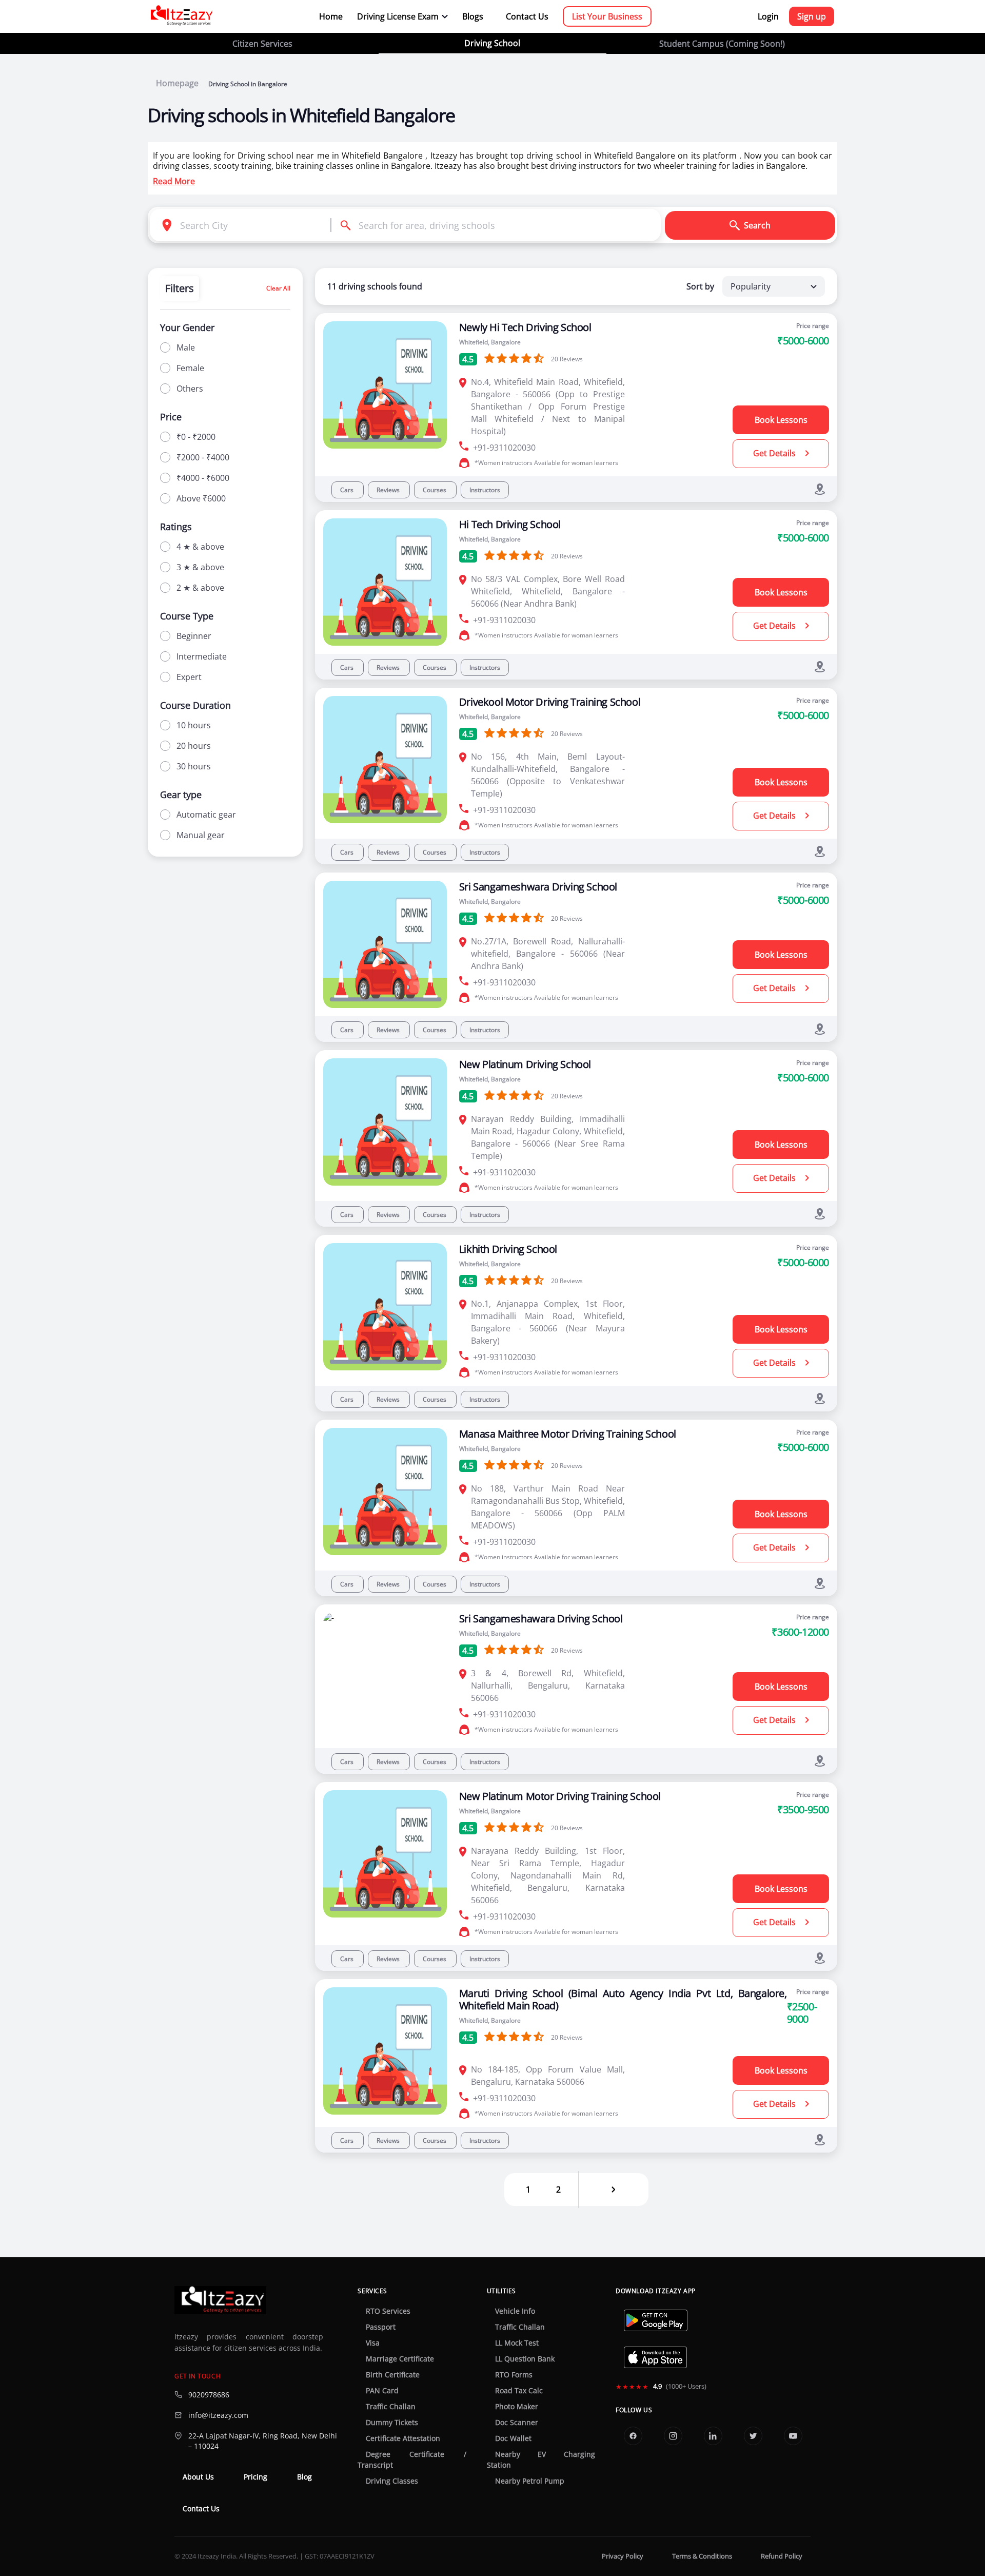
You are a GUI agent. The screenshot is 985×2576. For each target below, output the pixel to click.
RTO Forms (514, 2375)
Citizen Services (262, 44)
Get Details (775, 453)
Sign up (812, 16)
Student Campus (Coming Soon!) (722, 44)
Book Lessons (781, 420)
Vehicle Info (515, 2311)
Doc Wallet (513, 2438)
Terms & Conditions (702, 2556)
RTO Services (388, 2311)
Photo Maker (517, 2407)
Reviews (389, 490)
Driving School (492, 43)
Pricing (255, 2477)
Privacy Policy (623, 2556)
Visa (373, 2343)
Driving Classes (392, 2481)
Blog (304, 2477)
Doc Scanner (517, 2423)
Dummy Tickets (392, 2423)
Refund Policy (782, 2556)
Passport (381, 2327)
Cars (348, 490)
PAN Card (382, 2391)
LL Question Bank (525, 2359)
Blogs (473, 16)
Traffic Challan (391, 2407)
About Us (198, 2477)
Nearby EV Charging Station (541, 2460)
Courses (435, 490)
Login (768, 16)
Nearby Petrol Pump (530, 2481)
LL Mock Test (517, 2343)
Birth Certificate (393, 2375)
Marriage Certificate (400, 2359)
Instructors (485, 490)
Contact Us (527, 16)
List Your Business (607, 16)
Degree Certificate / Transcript (412, 2460)
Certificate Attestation (403, 2438)
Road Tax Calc (519, 2391)
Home (331, 16)
